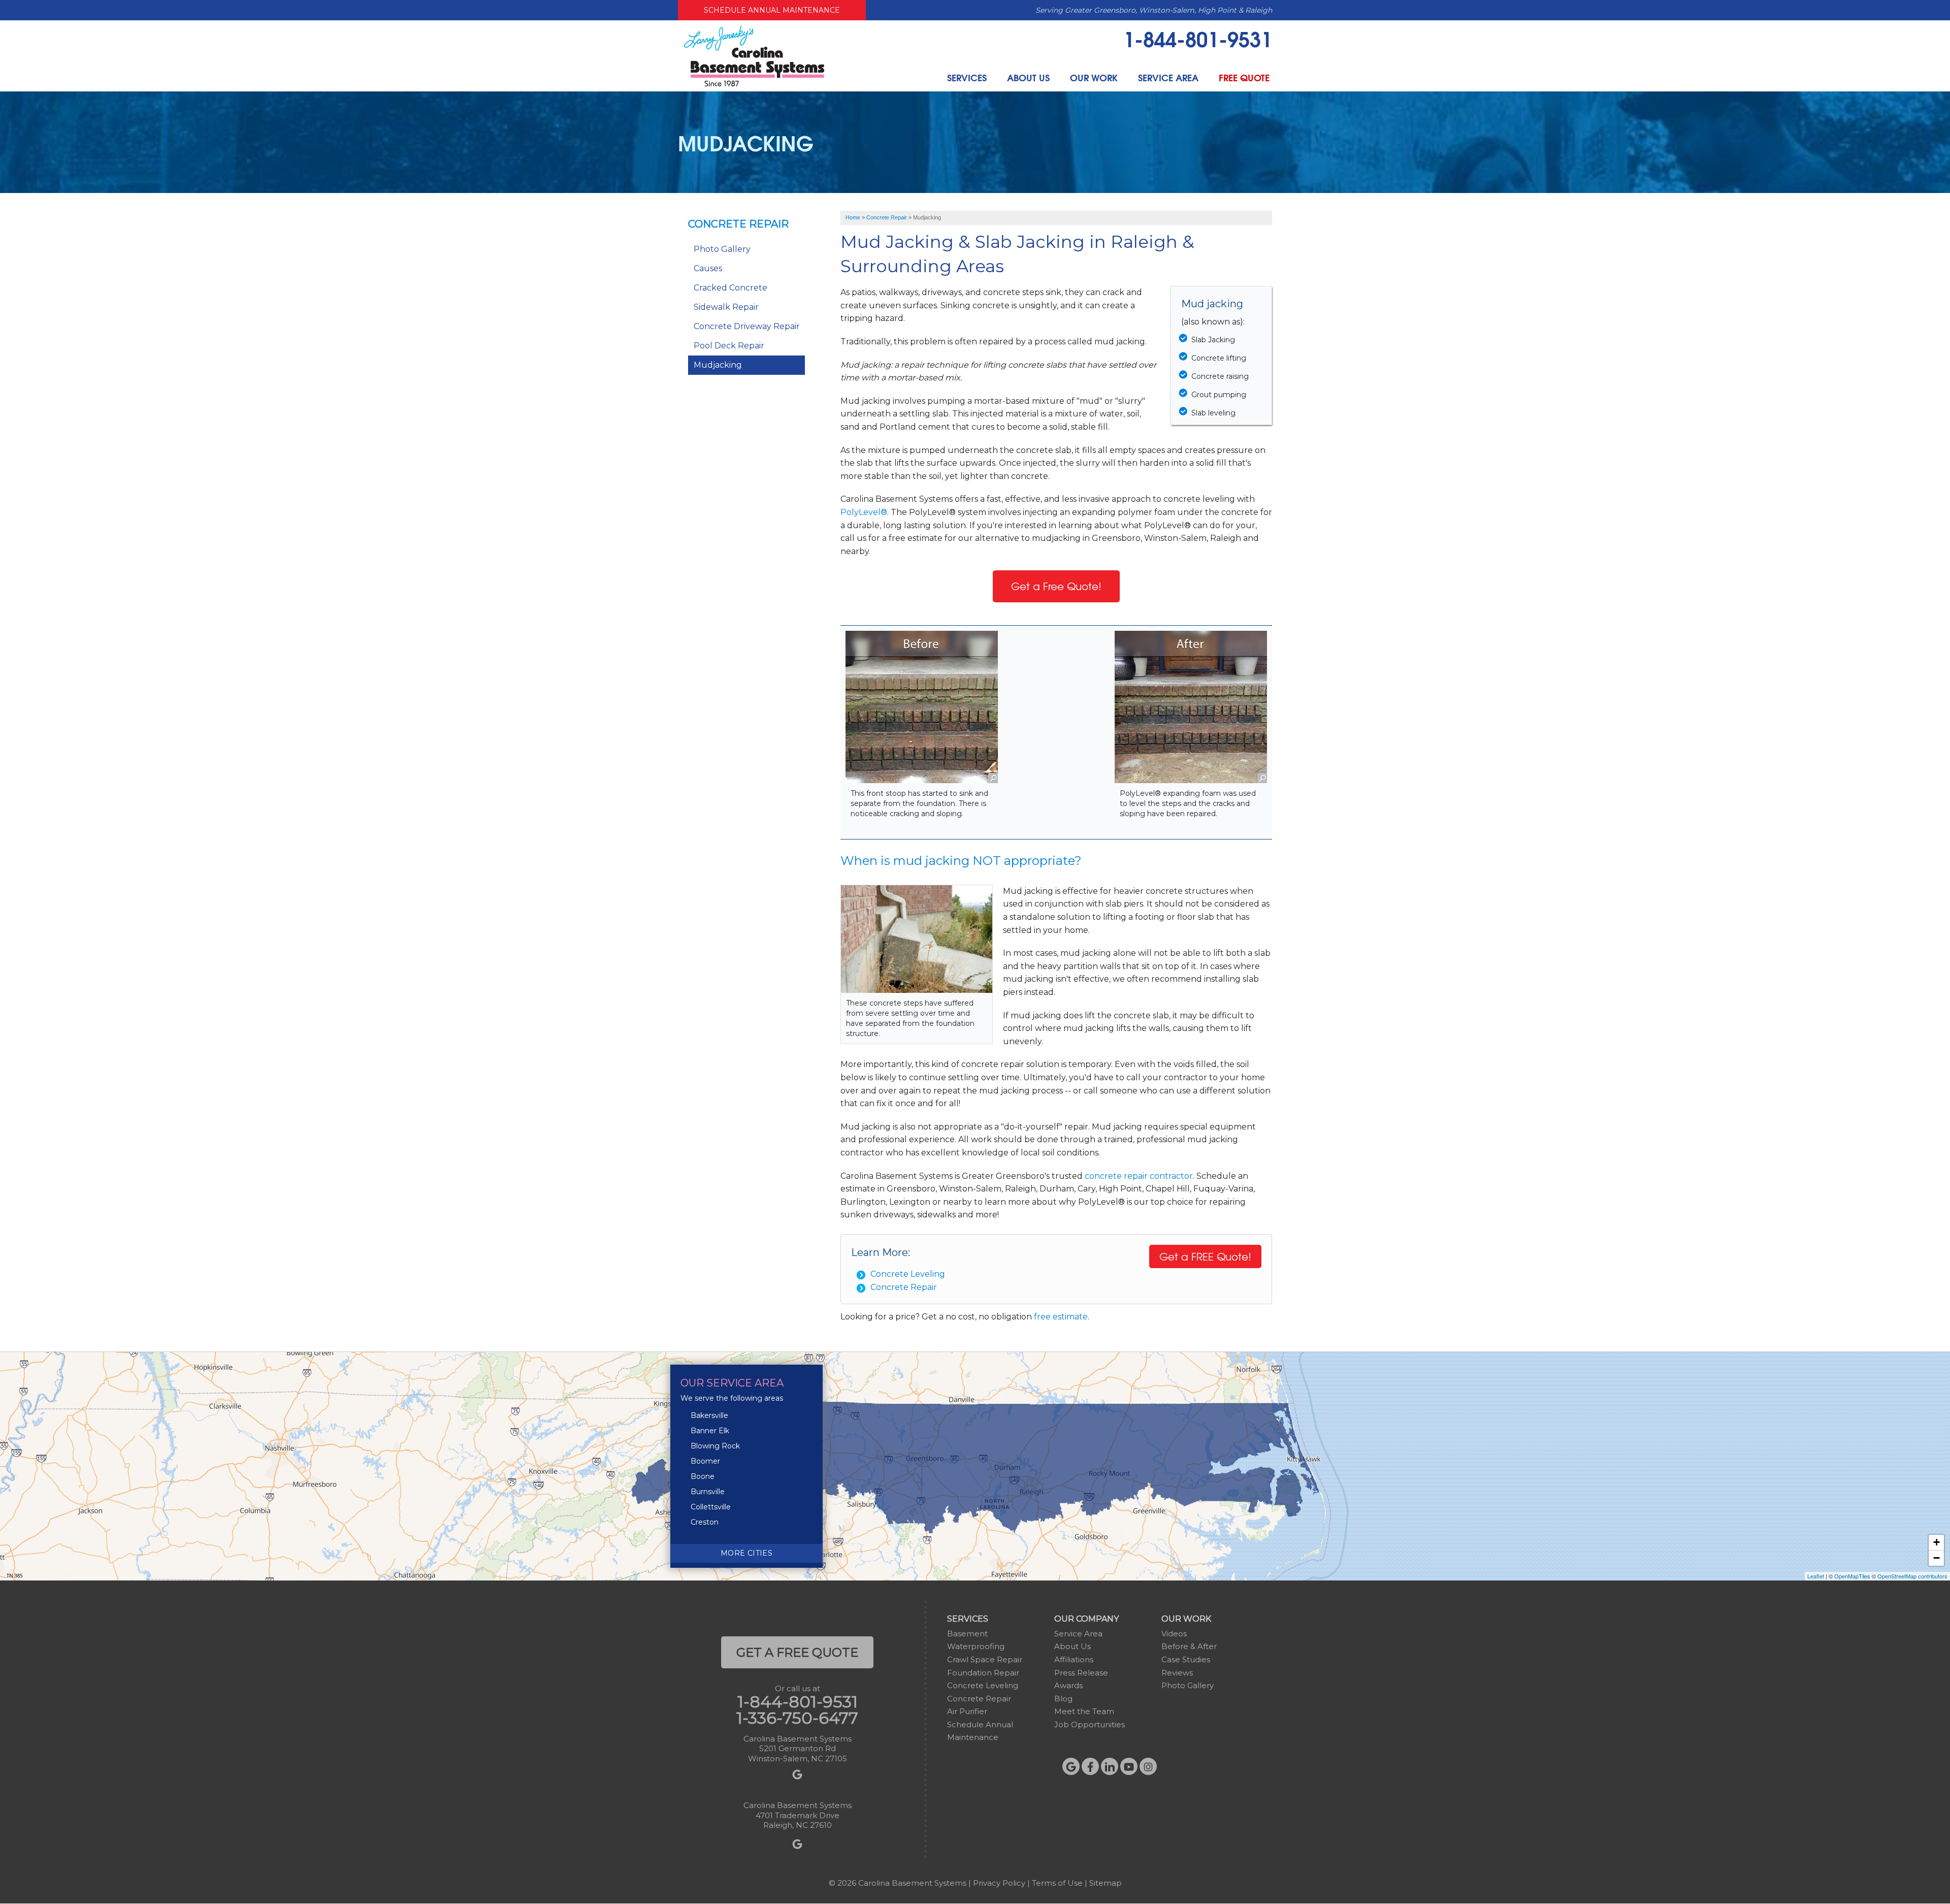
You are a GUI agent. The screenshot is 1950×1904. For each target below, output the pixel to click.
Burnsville (708, 1492)
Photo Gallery (722, 249)
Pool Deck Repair (729, 346)
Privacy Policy (999, 1883)
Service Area (1168, 77)
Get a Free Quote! (1056, 586)
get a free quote (797, 1652)
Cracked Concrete (730, 288)
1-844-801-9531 (1198, 38)
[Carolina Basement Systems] (754, 55)
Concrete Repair (904, 1287)
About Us (1028, 77)
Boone (703, 1476)
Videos (1174, 1634)
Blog (1063, 1699)
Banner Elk (710, 1431)
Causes (708, 268)
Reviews (1177, 1673)
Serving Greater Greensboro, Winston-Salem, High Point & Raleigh (1154, 10)
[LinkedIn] (1110, 1766)
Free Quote (1244, 77)
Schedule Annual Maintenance (772, 10)
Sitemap (1106, 1883)
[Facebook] (1090, 1766)
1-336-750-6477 (797, 1718)
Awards (1068, 1685)
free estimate (1061, 1317)
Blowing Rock (715, 1446)
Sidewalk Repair (726, 307)
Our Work (1094, 77)
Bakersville (709, 1415)
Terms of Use (1057, 1883)
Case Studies (1186, 1659)
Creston (705, 1522)
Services (967, 77)
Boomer (705, 1461)
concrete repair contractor (1139, 1176)
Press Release (1081, 1673)
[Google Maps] (1071, 1766)
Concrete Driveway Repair (747, 326)
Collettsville (711, 1507)
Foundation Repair (983, 1673)
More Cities (746, 1553)
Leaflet (1816, 1576)
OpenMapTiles (1852, 1576)
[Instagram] (1148, 1766)
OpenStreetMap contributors (1912, 1576)
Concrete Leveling (908, 1274)
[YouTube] (1129, 1766)
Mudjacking (718, 365)
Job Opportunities (1090, 1724)
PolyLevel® (864, 512)
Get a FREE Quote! (1205, 1256)
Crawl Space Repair (985, 1659)
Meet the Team (1084, 1711)
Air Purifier (967, 1711)
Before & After (1189, 1646)
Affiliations (1074, 1659)
